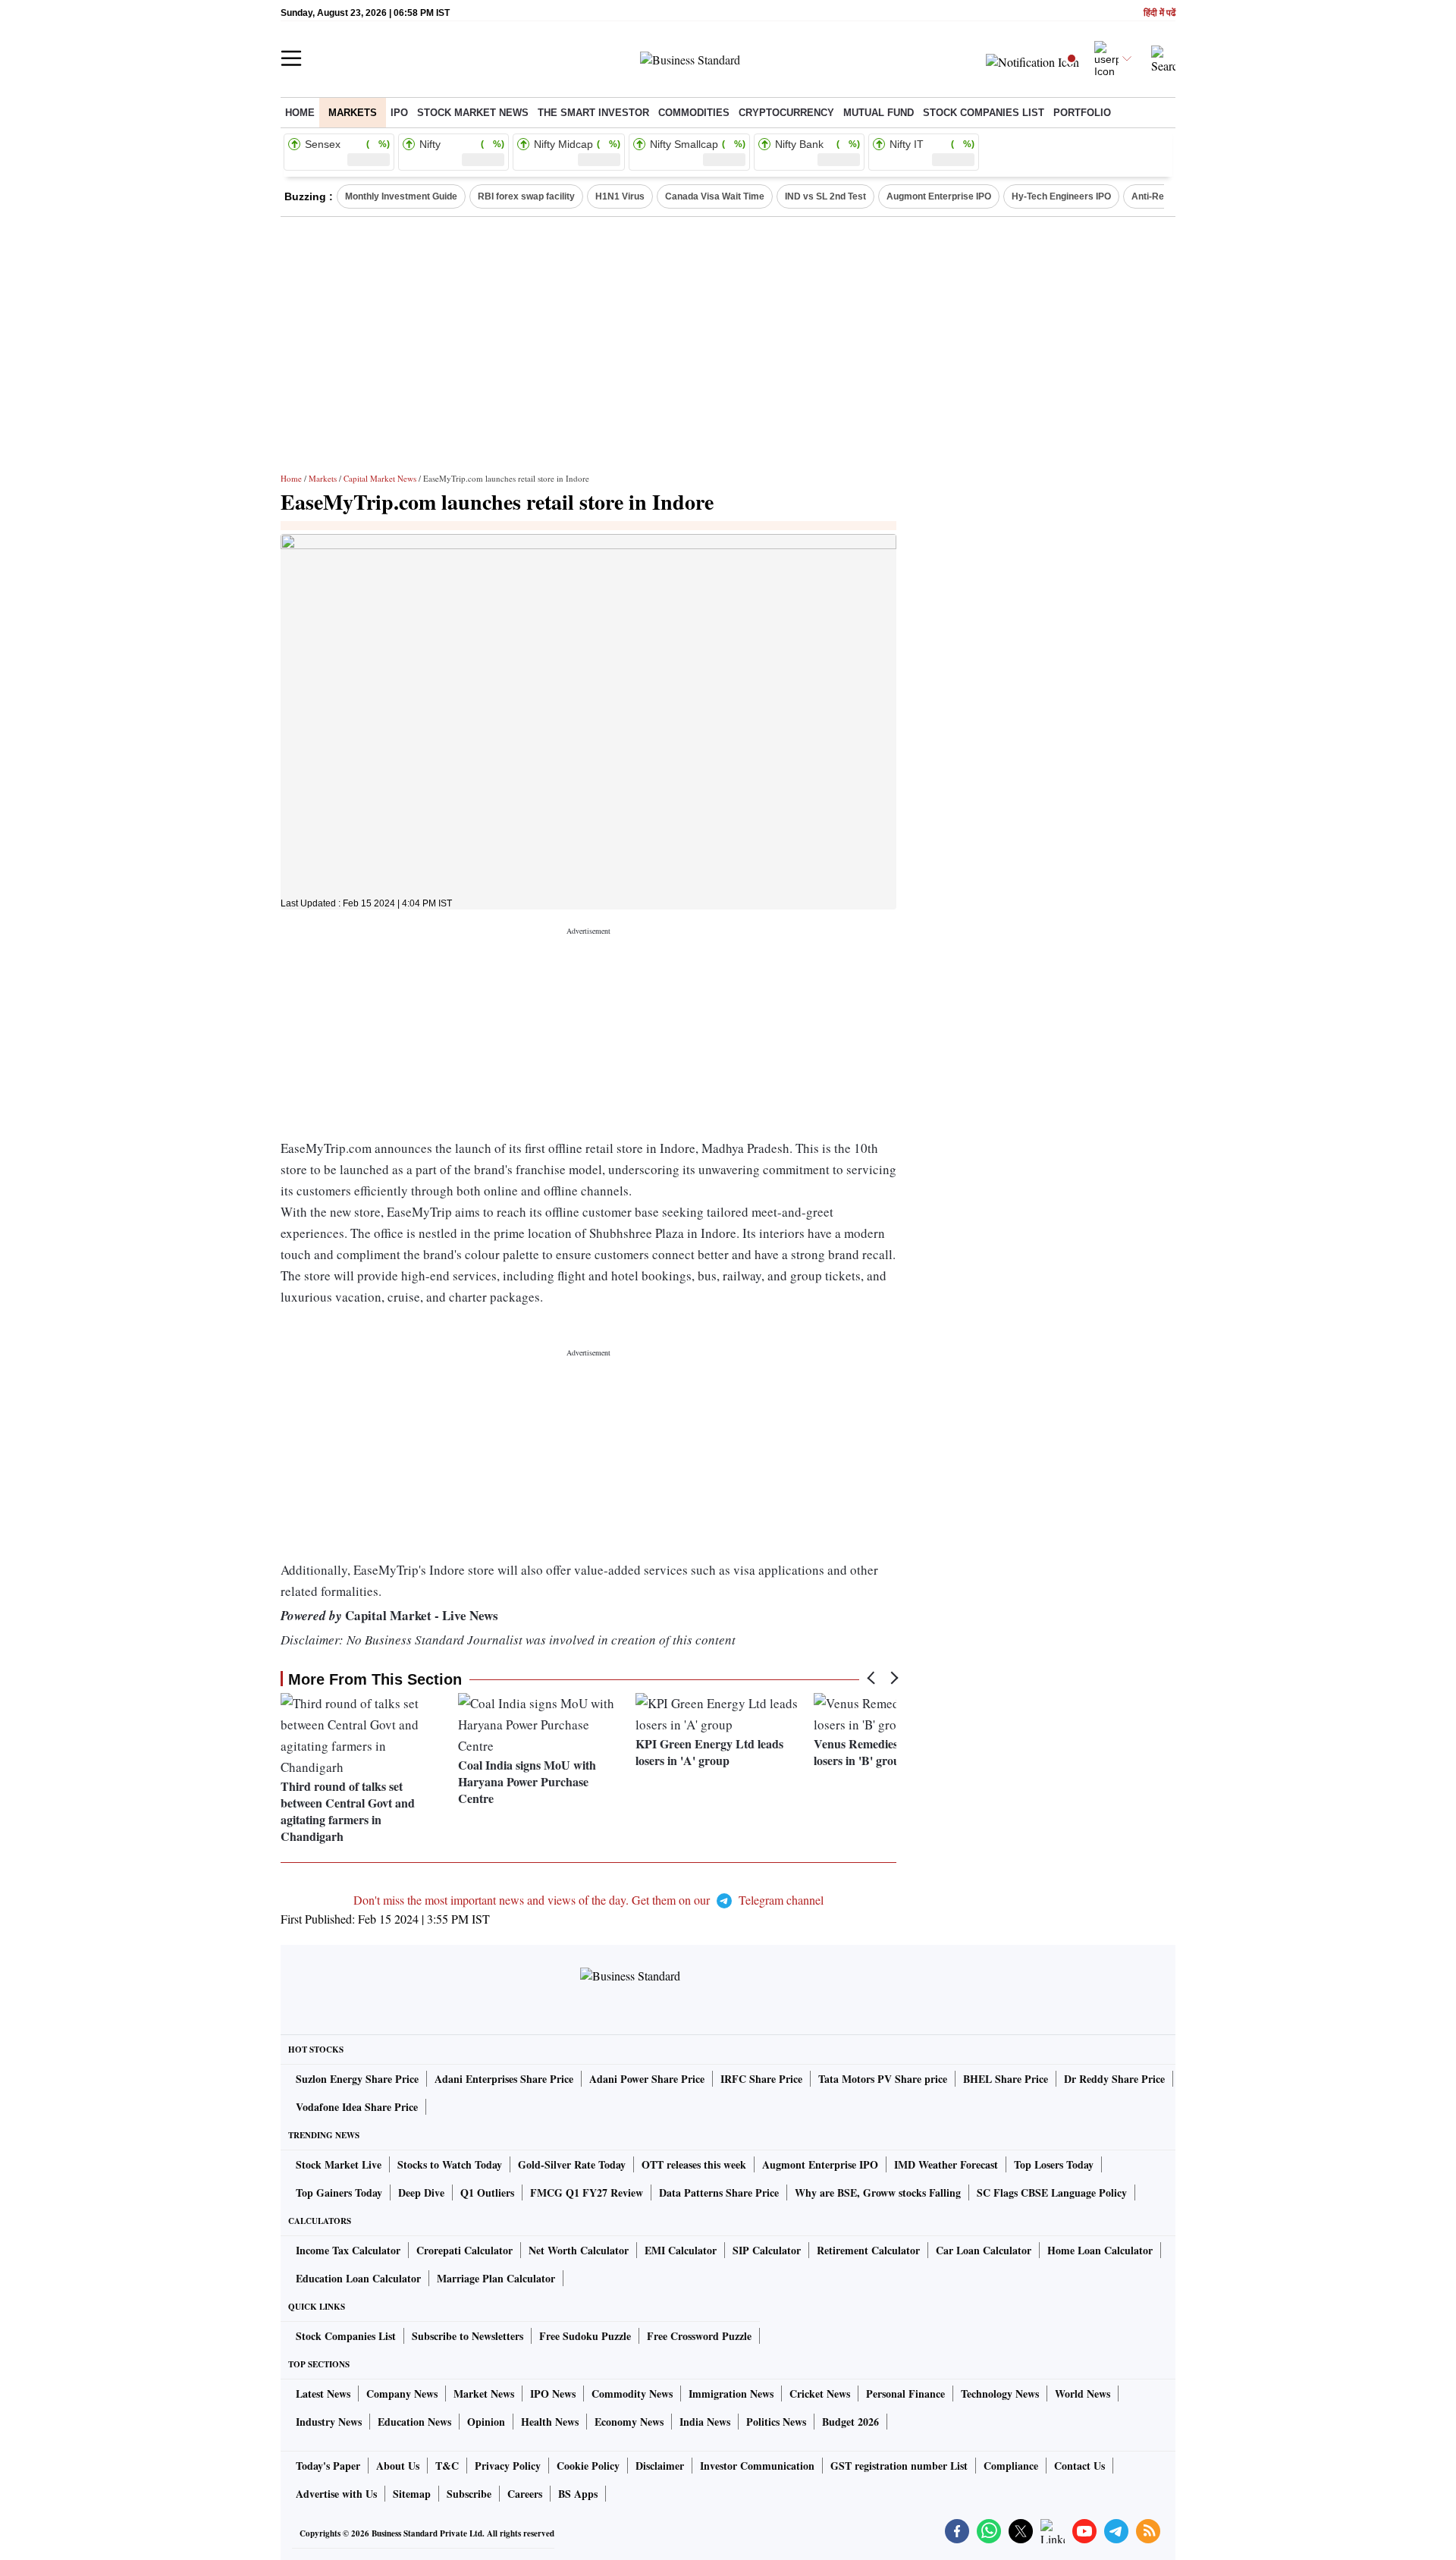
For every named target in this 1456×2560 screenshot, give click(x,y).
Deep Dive (421, 2192)
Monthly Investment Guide (401, 196)
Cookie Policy (588, 2466)
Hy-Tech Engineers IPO (1061, 196)
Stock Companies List (346, 2336)
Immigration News (731, 2394)
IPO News (553, 2394)
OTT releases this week (694, 2164)
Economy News (629, 2422)
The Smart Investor (593, 113)
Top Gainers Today (339, 2192)
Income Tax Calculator (348, 2250)
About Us (398, 2466)
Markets (353, 113)
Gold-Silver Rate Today (572, 2164)
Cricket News (820, 2394)
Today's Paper (328, 2466)
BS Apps (578, 2494)
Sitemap (412, 2494)
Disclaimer (660, 2466)
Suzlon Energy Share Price (357, 2079)
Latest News (323, 2394)
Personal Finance (905, 2394)
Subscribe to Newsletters (468, 2336)
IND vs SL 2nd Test (825, 196)
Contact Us (1079, 2466)
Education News (414, 2422)
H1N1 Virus (620, 196)
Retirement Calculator (868, 2250)
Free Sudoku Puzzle (585, 2336)
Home (300, 113)
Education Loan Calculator (358, 2278)
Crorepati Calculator (464, 2250)
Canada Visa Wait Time (715, 196)
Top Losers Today (1054, 2164)
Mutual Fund (879, 113)
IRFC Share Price (761, 2079)
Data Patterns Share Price (719, 2192)
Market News (484, 2394)
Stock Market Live (339, 2164)
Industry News (329, 2422)
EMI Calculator (681, 2250)
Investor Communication (757, 2466)
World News (1083, 2394)
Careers (525, 2494)
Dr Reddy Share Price (1114, 2079)
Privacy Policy (508, 2466)
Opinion (486, 2422)
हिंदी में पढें (1159, 13)
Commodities (694, 113)
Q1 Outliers (487, 2192)
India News (705, 2422)
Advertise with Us (336, 2494)
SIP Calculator (767, 2250)
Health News (550, 2422)
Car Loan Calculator (984, 2250)
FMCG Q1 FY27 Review (587, 2192)
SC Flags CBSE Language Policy (1052, 2192)
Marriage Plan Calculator (496, 2278)
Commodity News (632, 2394)
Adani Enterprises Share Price (504, 2079)
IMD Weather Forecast (946, 2164)
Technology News (1000, 2394)
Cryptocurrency (786, 113)
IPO (399, 113)
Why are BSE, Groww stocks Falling (878, 2192)
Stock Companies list (984, 113)
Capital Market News (380, 478)
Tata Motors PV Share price (883, 2079)
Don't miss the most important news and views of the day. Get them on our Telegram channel (588, 1900)
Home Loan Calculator (1100, 2250)
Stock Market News (473, 113)
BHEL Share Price (1006, 2079)
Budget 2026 (850, 2422)
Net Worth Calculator (579, 2250)
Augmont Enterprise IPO (939, 196)
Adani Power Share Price (647, 2079)
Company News (402, 2394)
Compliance (1011, 2466)
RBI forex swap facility (526, 196)
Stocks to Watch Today (450, 2164)
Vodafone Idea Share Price (357, 2107)
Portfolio (1082, 113)
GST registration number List (899, 2466)
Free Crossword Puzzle (699, 2336)
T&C (447, 2466)
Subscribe (469, 2494)
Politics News (776, 2422)
